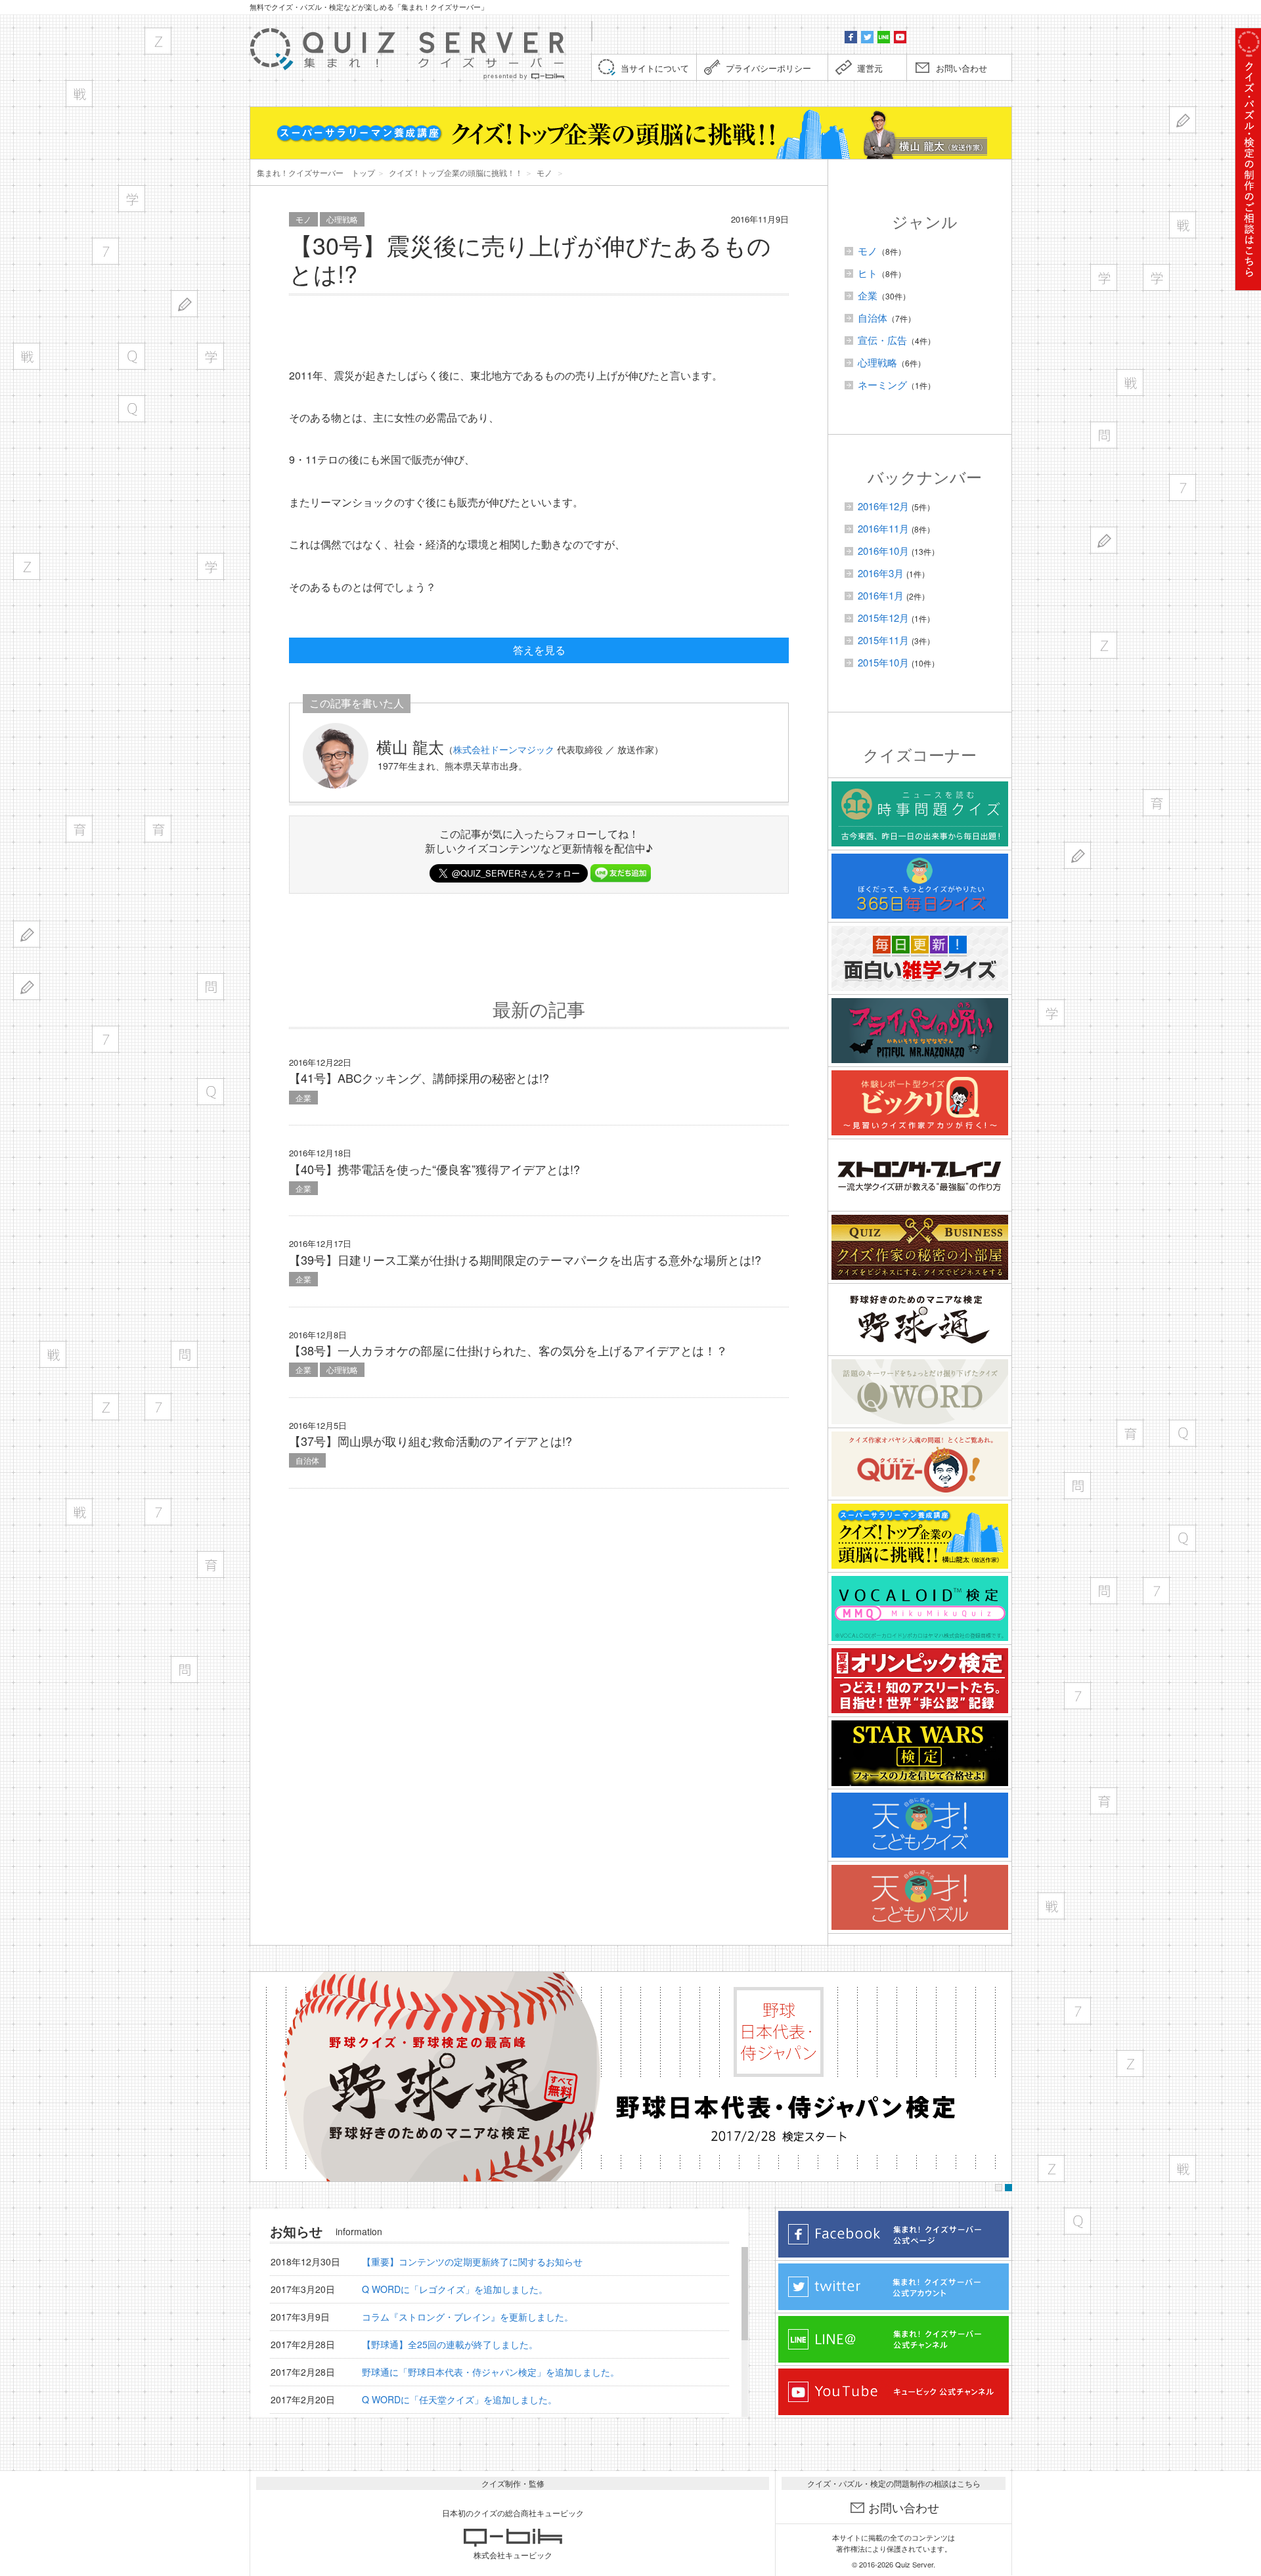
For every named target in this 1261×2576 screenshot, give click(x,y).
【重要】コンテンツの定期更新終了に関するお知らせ (472, 2261)
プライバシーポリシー (768, 68)
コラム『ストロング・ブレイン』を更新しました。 (468, 2317)
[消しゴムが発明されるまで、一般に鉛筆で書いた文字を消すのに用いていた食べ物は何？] (27, 934)
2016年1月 (881, 595)
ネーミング (882, 384)
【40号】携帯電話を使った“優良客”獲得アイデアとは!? (434, 1169)
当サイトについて (655, 68)
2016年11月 (883, 528)
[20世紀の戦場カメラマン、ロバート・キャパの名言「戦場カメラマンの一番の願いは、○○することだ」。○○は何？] (53, 1354)
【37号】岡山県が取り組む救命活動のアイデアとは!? (431, 1441)
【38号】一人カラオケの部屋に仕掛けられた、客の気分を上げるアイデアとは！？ (508, 1350)
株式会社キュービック (513, 2555)
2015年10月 (883, 662)
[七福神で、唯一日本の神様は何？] (105, 1039)
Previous (264, 2077)
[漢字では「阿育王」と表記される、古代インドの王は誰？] (79, 829)
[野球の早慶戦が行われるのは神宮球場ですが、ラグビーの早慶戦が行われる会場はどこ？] (79, 94)
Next (998, 2077)
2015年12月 (883, 618)
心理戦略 (342, 219)
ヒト (868, 273)
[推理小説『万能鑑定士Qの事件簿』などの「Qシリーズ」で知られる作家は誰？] (132, 356)
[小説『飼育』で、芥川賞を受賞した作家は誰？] (158, 829)
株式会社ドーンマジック (504, 749)
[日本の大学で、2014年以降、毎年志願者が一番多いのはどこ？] (210, 566)
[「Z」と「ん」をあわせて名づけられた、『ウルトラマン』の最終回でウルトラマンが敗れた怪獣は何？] (105, 1407)
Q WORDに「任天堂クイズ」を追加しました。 (459, 2399)
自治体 (307, 1460)
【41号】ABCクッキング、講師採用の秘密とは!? (419, 1078)
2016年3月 (881, 573)
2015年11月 (883, 640)
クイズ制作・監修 (513, 2483)
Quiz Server (914, 2564)
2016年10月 (883, 551)
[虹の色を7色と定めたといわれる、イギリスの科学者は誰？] (158, 1512)
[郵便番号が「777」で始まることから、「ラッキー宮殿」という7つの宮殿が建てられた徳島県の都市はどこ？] (158, 1407)
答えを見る (539, 650)
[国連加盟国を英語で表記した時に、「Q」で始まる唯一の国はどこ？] (210, 1092)
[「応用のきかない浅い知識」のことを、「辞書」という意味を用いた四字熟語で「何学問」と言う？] (210, 987)
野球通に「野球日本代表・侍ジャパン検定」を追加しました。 (491, 2372)
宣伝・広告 (882, 340)
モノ (303, 219)
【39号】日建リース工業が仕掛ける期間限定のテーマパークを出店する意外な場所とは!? (525, 1259)
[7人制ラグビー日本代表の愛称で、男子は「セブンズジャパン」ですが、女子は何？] (105, 251)
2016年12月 (883, 506)
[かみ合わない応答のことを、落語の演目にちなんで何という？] (184, 1670)
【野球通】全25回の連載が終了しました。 (450, 2344)
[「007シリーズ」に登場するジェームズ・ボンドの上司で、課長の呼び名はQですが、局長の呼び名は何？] (132, 409)
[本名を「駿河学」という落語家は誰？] (210, 356)
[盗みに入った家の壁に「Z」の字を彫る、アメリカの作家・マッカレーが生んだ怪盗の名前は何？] (27, 566)
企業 (303, 1098)
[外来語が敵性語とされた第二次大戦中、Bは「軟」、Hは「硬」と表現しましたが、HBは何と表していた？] (27, 987)
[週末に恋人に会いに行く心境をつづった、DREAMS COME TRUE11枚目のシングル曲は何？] (27, 356)
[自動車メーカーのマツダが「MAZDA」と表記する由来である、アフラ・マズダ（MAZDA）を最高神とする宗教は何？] (158, 41)
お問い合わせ (962, 68)
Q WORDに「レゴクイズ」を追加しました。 (455, 2289)
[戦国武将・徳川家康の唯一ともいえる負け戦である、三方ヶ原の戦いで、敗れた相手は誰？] (79, 1512)
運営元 (870, 68)
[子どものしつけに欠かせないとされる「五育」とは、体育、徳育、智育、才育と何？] (210, 1564)
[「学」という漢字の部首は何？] (132, 199)
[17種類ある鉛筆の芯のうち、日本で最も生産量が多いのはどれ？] (184, 304)
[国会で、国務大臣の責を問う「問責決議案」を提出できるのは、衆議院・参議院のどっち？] (184, 1354)
